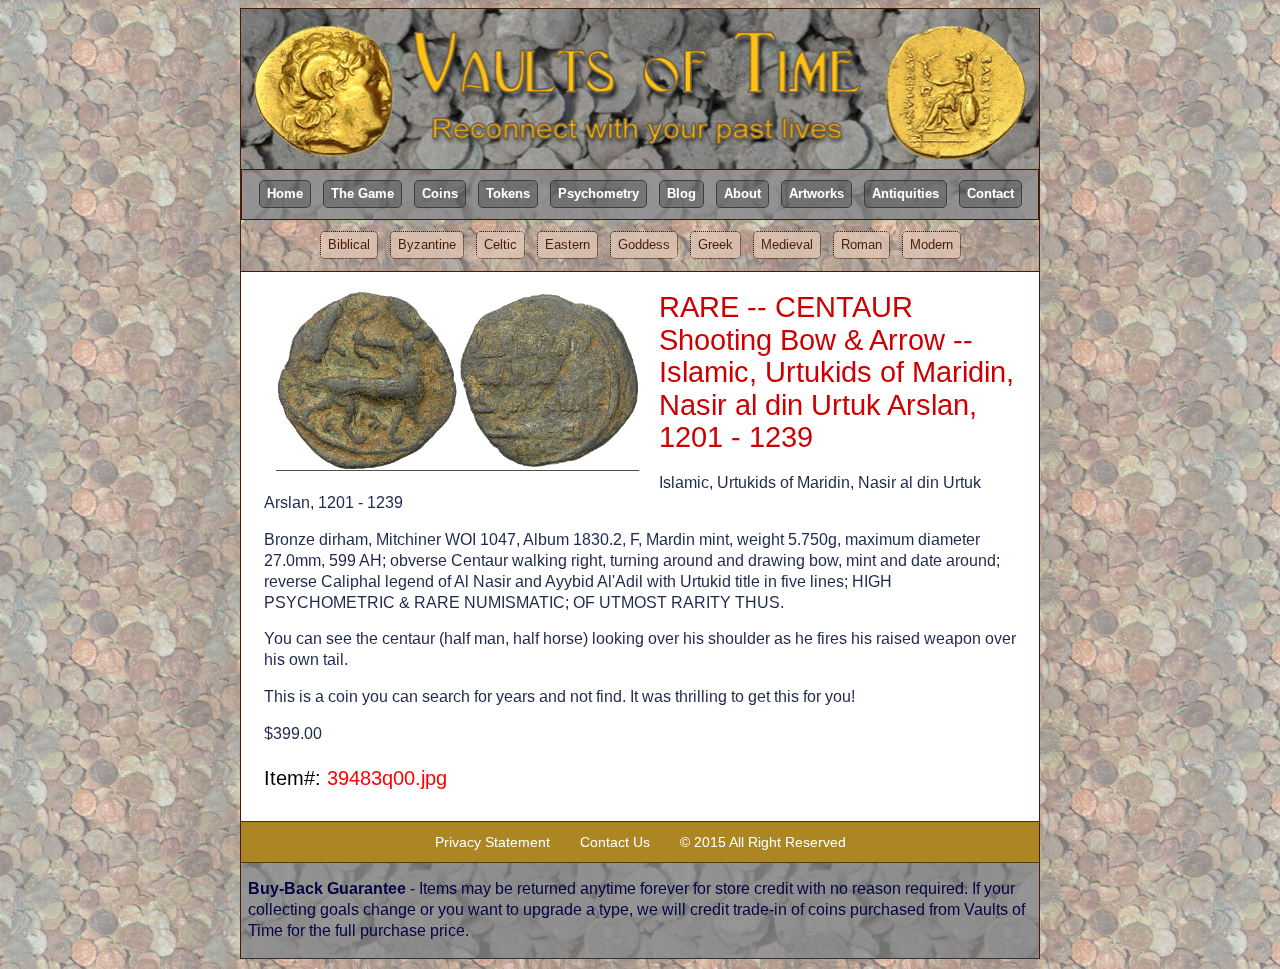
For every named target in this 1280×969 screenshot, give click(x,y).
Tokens (508, 193)
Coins (440, 193)
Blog (681, 193)
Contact (990, 193)
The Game (362, 193)
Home (285, 193)
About (742, 193)
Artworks (816, 193)
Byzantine (427, 244)
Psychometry (598, 193)
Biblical (349, 244)
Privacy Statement (492, 842)
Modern (931, 244)
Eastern (567, 244)
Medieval (787, 244)
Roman (861, 244)
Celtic (500, 244)
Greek (715, 244)
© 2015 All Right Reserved (763, 842)
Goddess (644, 244)
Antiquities (905, 193)
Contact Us (615, 842)
